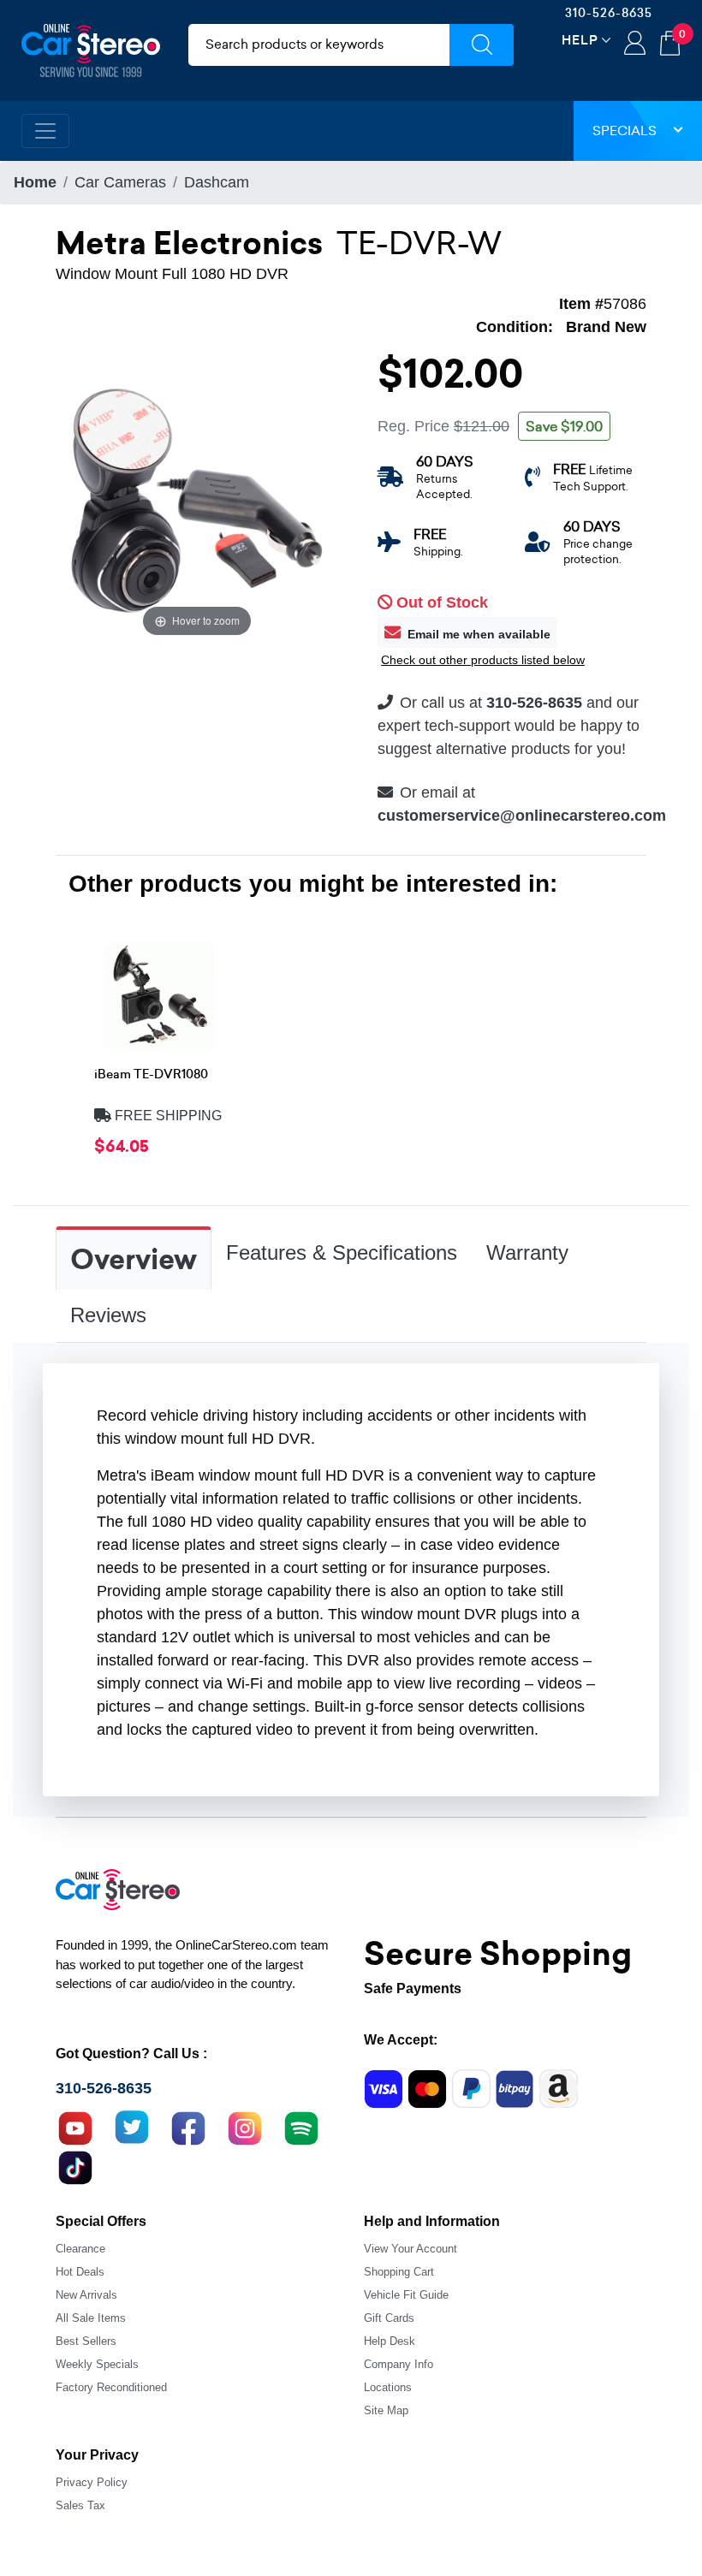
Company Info (399, 2364)
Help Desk (390, 2341)
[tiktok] (75, 2165)
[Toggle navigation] (45, 131)
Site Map (386, 2410)
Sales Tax (80, 2505)
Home (35, 182)
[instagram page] (245, 2126)
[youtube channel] (75, 2126)
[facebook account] (188, 2126)
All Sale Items (91, 2318)
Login (635, 45)
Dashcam (217, 182)
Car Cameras (120, 182)
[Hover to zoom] (197, 499)
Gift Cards (389, 2318)
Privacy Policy (92, 2482)
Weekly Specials (97, 2364)
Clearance (80, 2249)
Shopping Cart (399, 2272)
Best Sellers (86, 2341)
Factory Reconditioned (111, 2387)
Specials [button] (625, 131)
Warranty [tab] (527, 1252)
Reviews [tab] (108, 1315)
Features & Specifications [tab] (342, 1252)
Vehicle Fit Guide (406, 2295)
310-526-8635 (609, 13)
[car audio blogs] (301, 2126)
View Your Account (410, 2249)
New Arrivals (86, 2295)
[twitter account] (132, 2126)
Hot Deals (80, 2272)
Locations (388, 2387)
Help (580, 40)
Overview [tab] (134, 1260)
